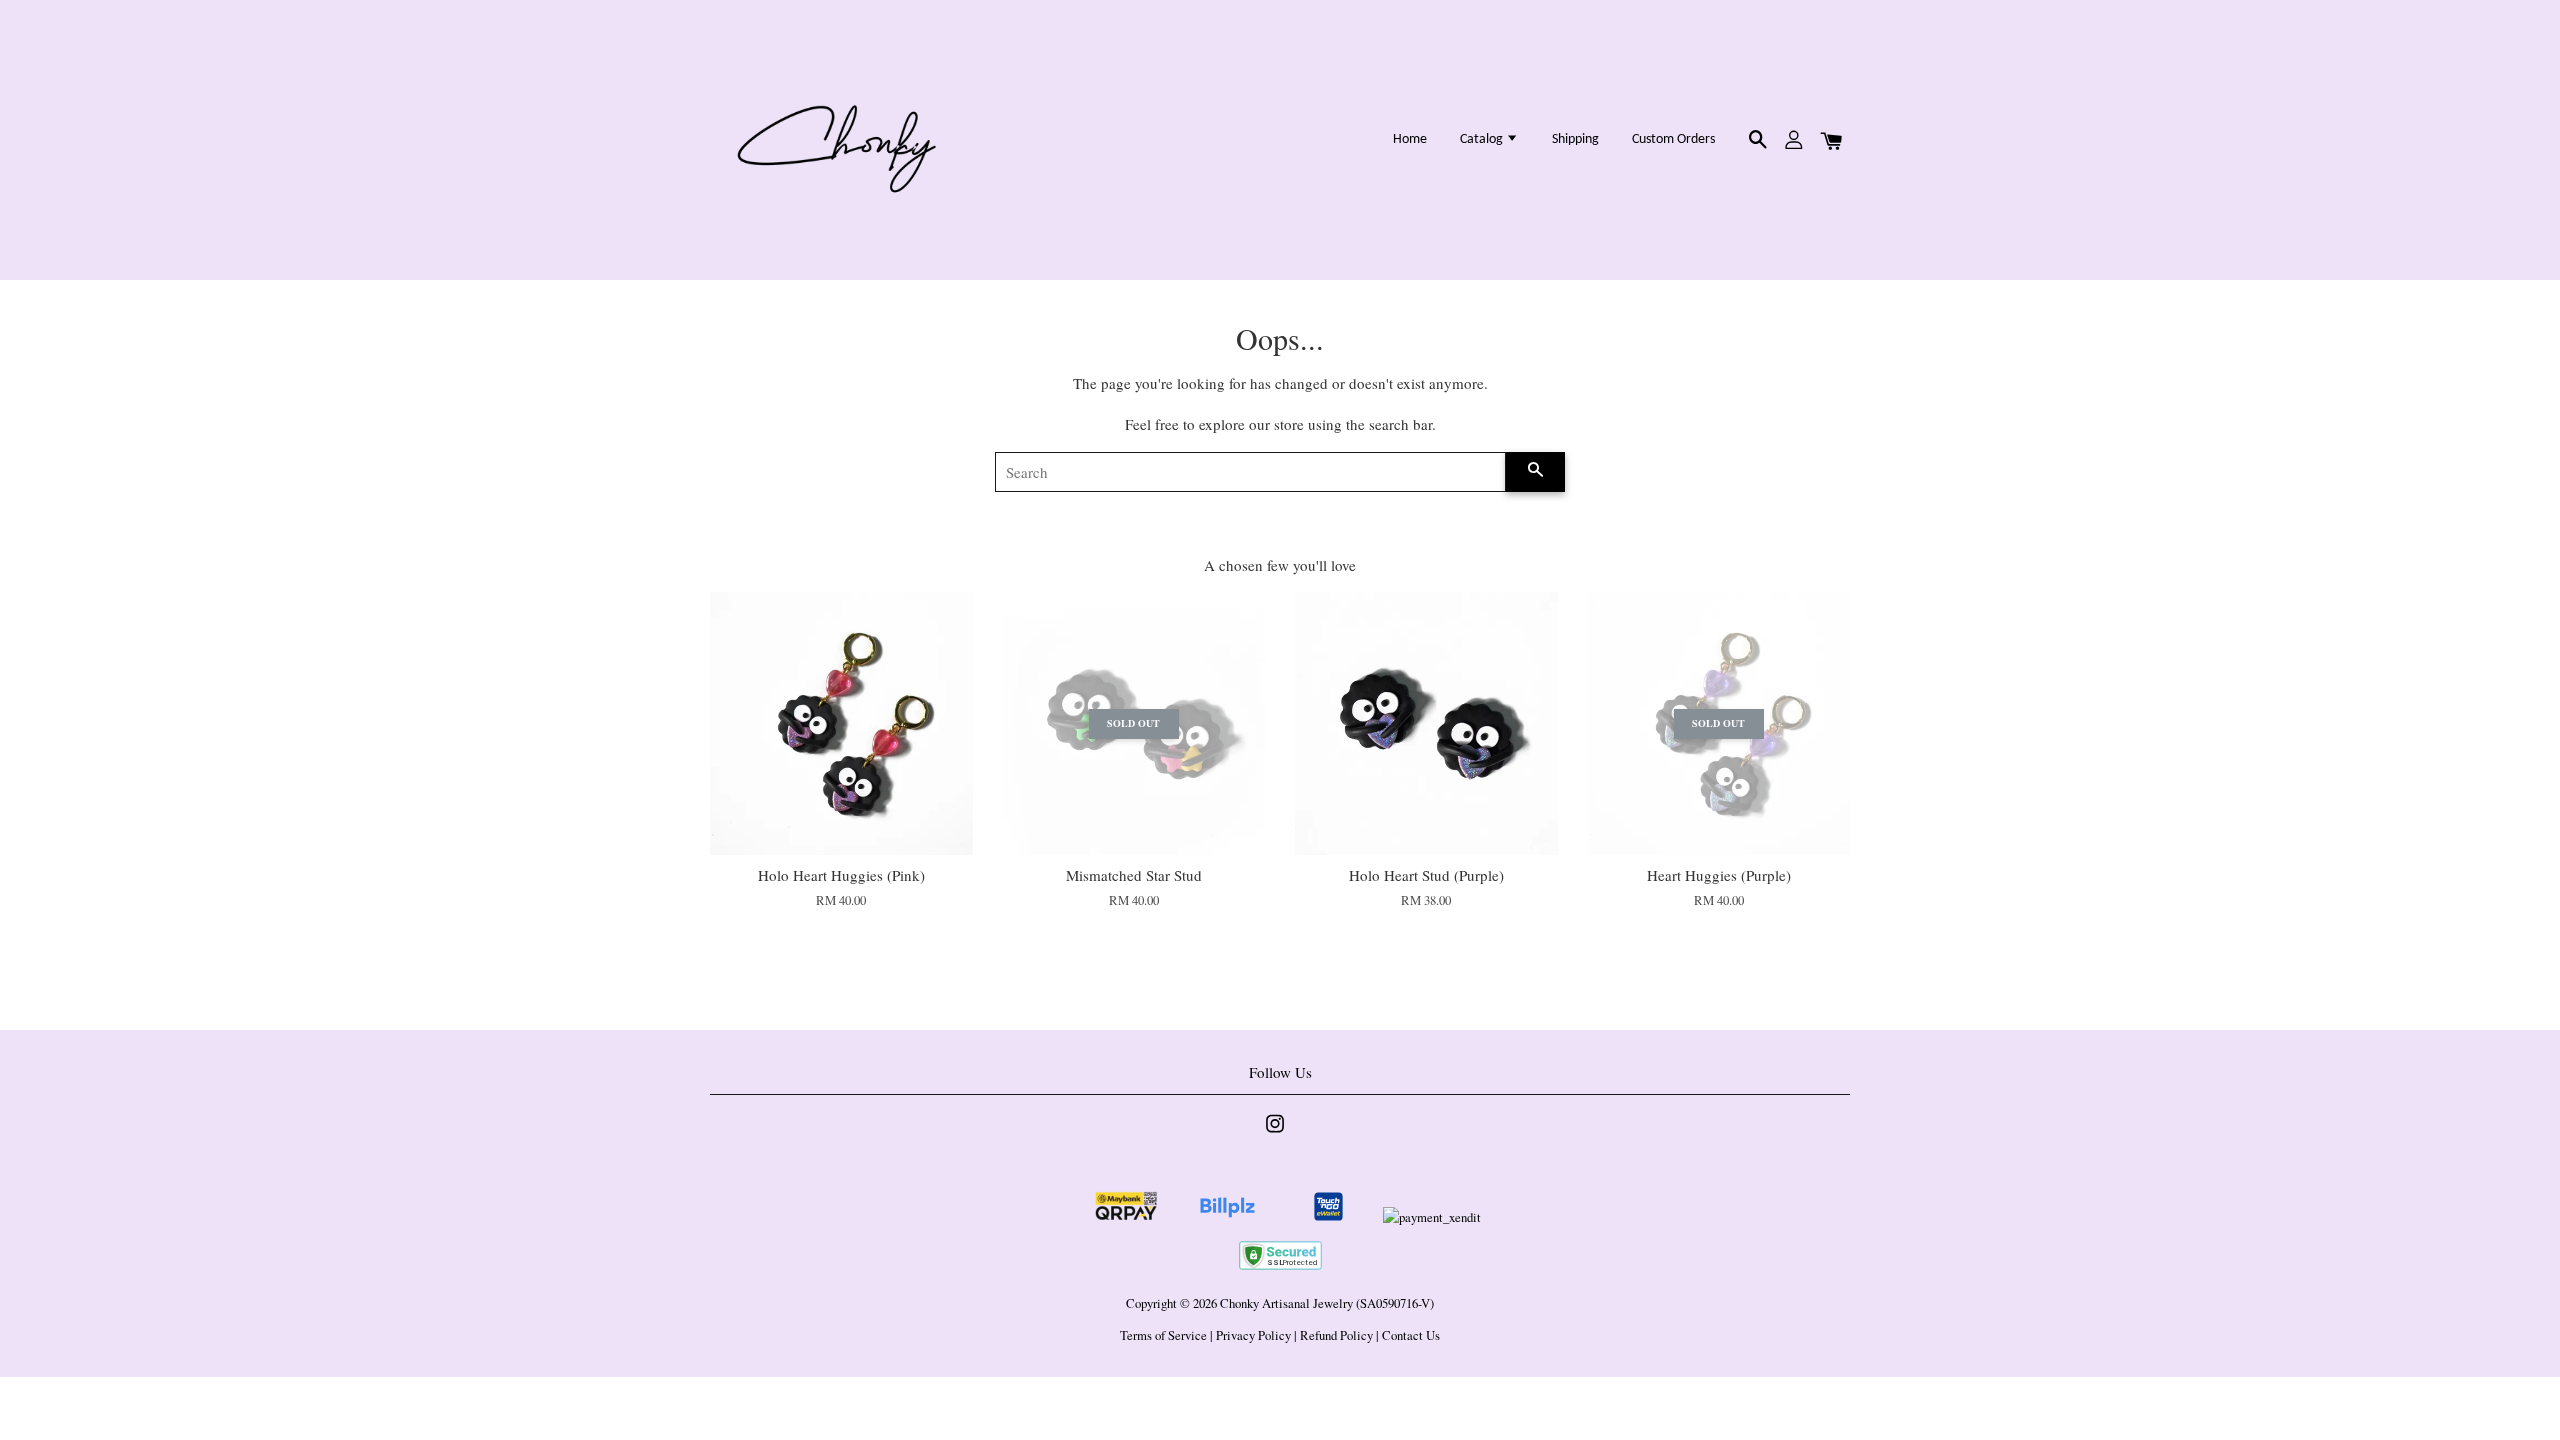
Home (1410, 139)
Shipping (1575, 139)
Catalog (1483, 139)
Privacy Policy (1253, 1335)
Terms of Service (1163, 1335)
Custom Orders (1673, 139)
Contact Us (1411, 1335)
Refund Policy (1336, 1335)
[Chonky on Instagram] (1275, 1133)
